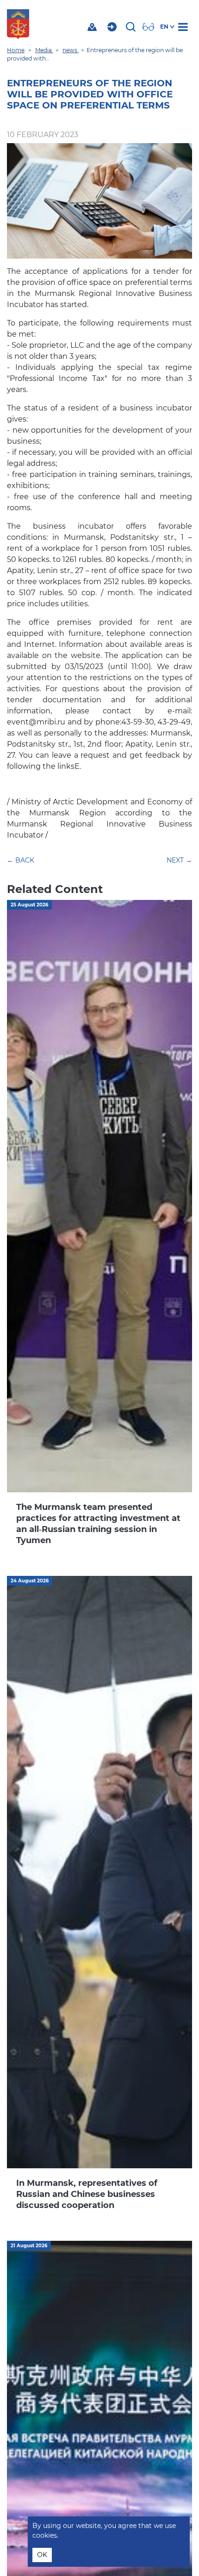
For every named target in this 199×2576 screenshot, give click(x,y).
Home (16, 50)
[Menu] (185, 27)
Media (44, 50)
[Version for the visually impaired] (149, 27)
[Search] (132, 27)
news (71, 50)
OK (42, 2555)
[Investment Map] (93, 27)
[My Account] (113, 27)
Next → (179, 860)
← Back (21, 860)
